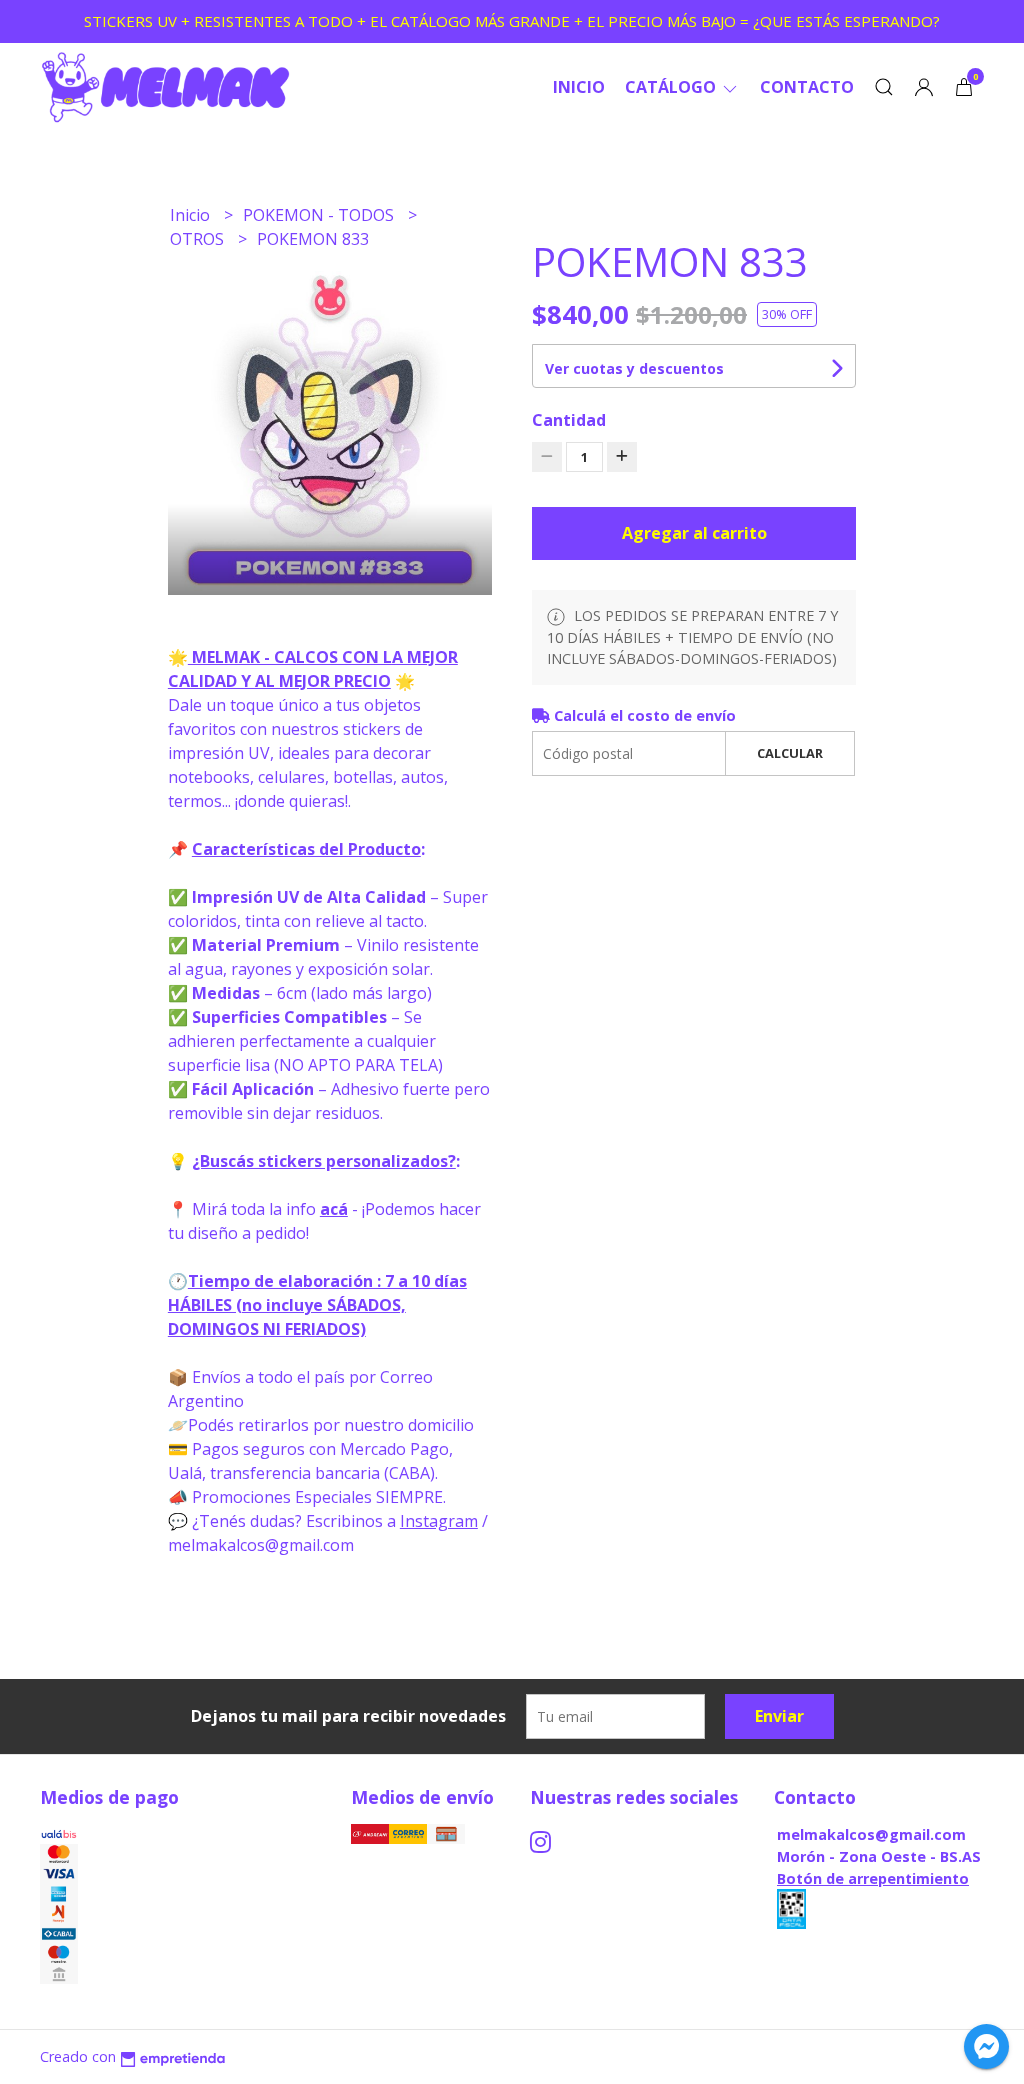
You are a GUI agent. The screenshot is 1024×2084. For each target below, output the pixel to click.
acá (334, 1209)
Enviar (779, 1716)
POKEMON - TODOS (320, 215)
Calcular (790, 753)
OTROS (199, 239)
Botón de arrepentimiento (873, 1878)
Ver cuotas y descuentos (634, 368)
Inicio (579, 87)
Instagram (439, 1521)
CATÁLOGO (672, 87)
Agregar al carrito (694, 533)
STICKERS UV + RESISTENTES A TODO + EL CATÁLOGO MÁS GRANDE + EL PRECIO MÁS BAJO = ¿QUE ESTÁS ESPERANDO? (512, 21)
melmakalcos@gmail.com (871, 1834)
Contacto (807, 87)
